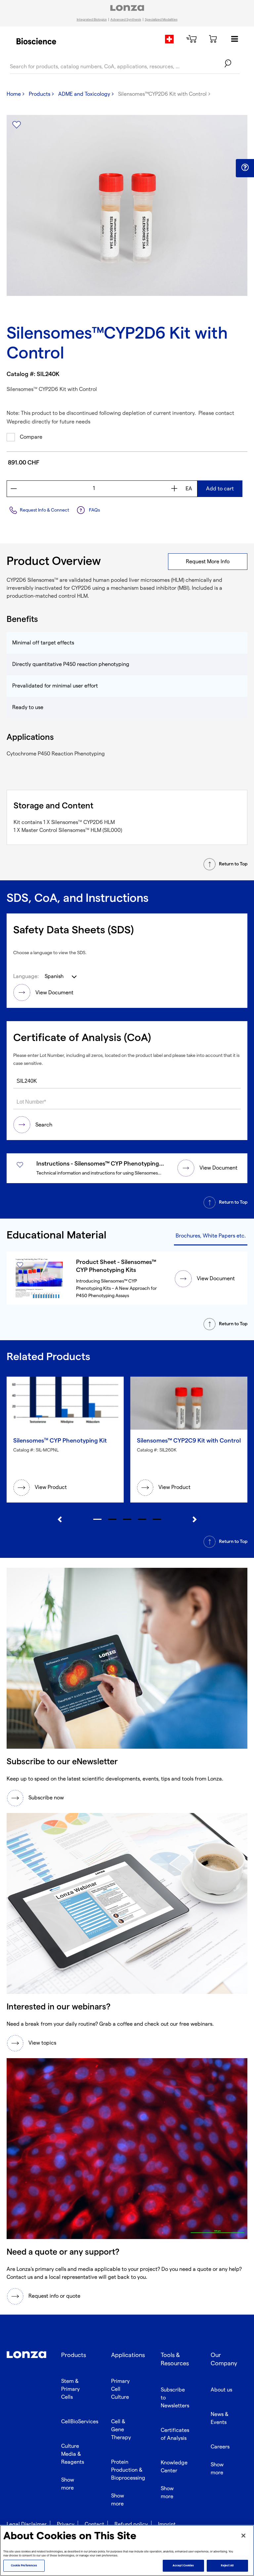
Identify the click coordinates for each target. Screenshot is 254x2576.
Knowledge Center (174, 2467)
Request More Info (208, 562)
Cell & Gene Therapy (121, 2430)
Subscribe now (46, 1798)
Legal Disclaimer (27, 2524)
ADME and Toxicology (84, 94)
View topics (42, 2043)
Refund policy (131, 2524)
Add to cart (220, 489)
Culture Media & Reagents (73, 2454)
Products (40, 94)
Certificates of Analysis (175, 2434)
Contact (94, 2524)
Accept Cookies (183, 2566)
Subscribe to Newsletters (175, 2398)
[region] (127, 2550)
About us (221, 2390)
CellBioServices (80, 2422)
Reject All (227, 2566)
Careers (220, 2447)
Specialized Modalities (161, 20)
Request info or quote (54, 2296)
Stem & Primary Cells (70, 2389)
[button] (245, 168)
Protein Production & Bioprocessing (128, 2470)
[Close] (243, 2536)
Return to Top (233, 864)
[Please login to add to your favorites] (17, 125)
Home (14, 94)
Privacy (66, 2524)
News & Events (220, 2418)
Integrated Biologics (92, 20)
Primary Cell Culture (120, 2389)
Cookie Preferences (24, 2566)
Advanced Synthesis (126, 20)
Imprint (167, 2524)
